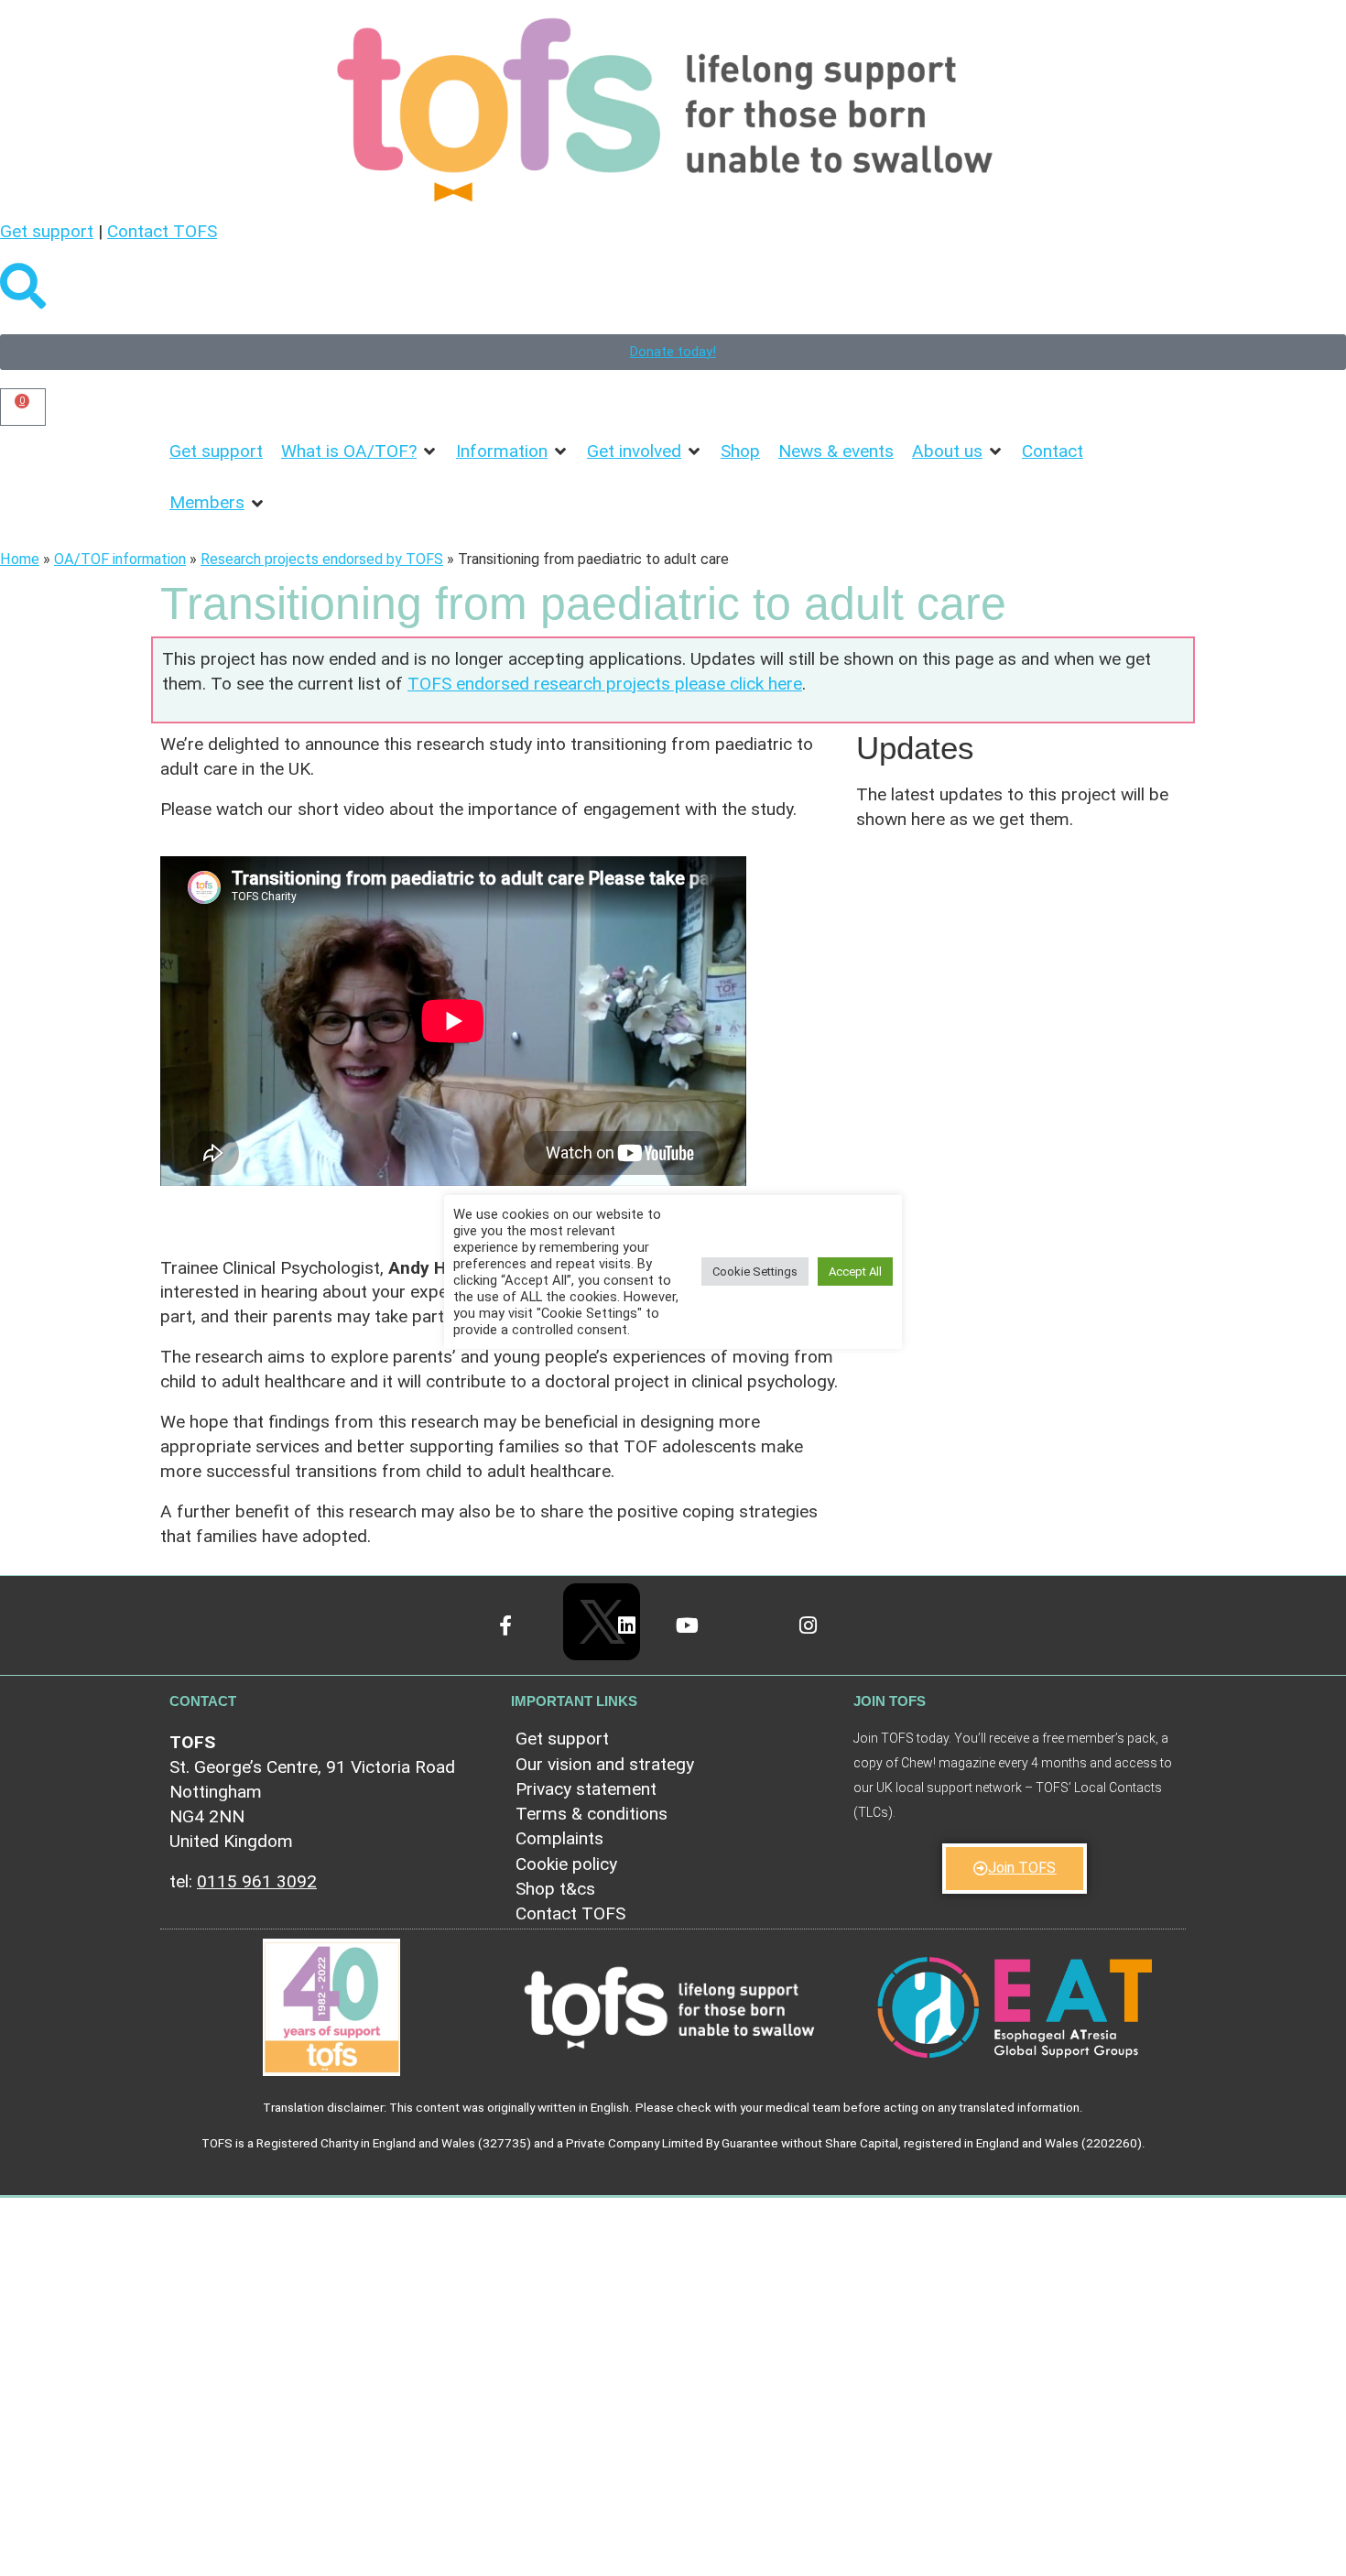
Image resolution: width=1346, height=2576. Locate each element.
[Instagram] (825, 1641)
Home (20, 559)
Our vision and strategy (605, 1764)
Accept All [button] (855, 1272)
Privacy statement (586, 1789)
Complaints (559, 1838)
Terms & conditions (592, 1814)
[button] (359, 452)
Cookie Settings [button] (755, 1272)
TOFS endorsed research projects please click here (605, 684)
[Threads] (764, 1641)
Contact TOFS (162, 231)
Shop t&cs (555, 1889)
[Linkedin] (642, 1641)
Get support (47, 231)
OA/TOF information (120, 559)
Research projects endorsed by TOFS (322, 559)
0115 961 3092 (257, 1881)
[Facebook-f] (521, 1641)
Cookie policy (566, 1864)
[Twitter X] (582, 1602)
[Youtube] (704, 1641)
